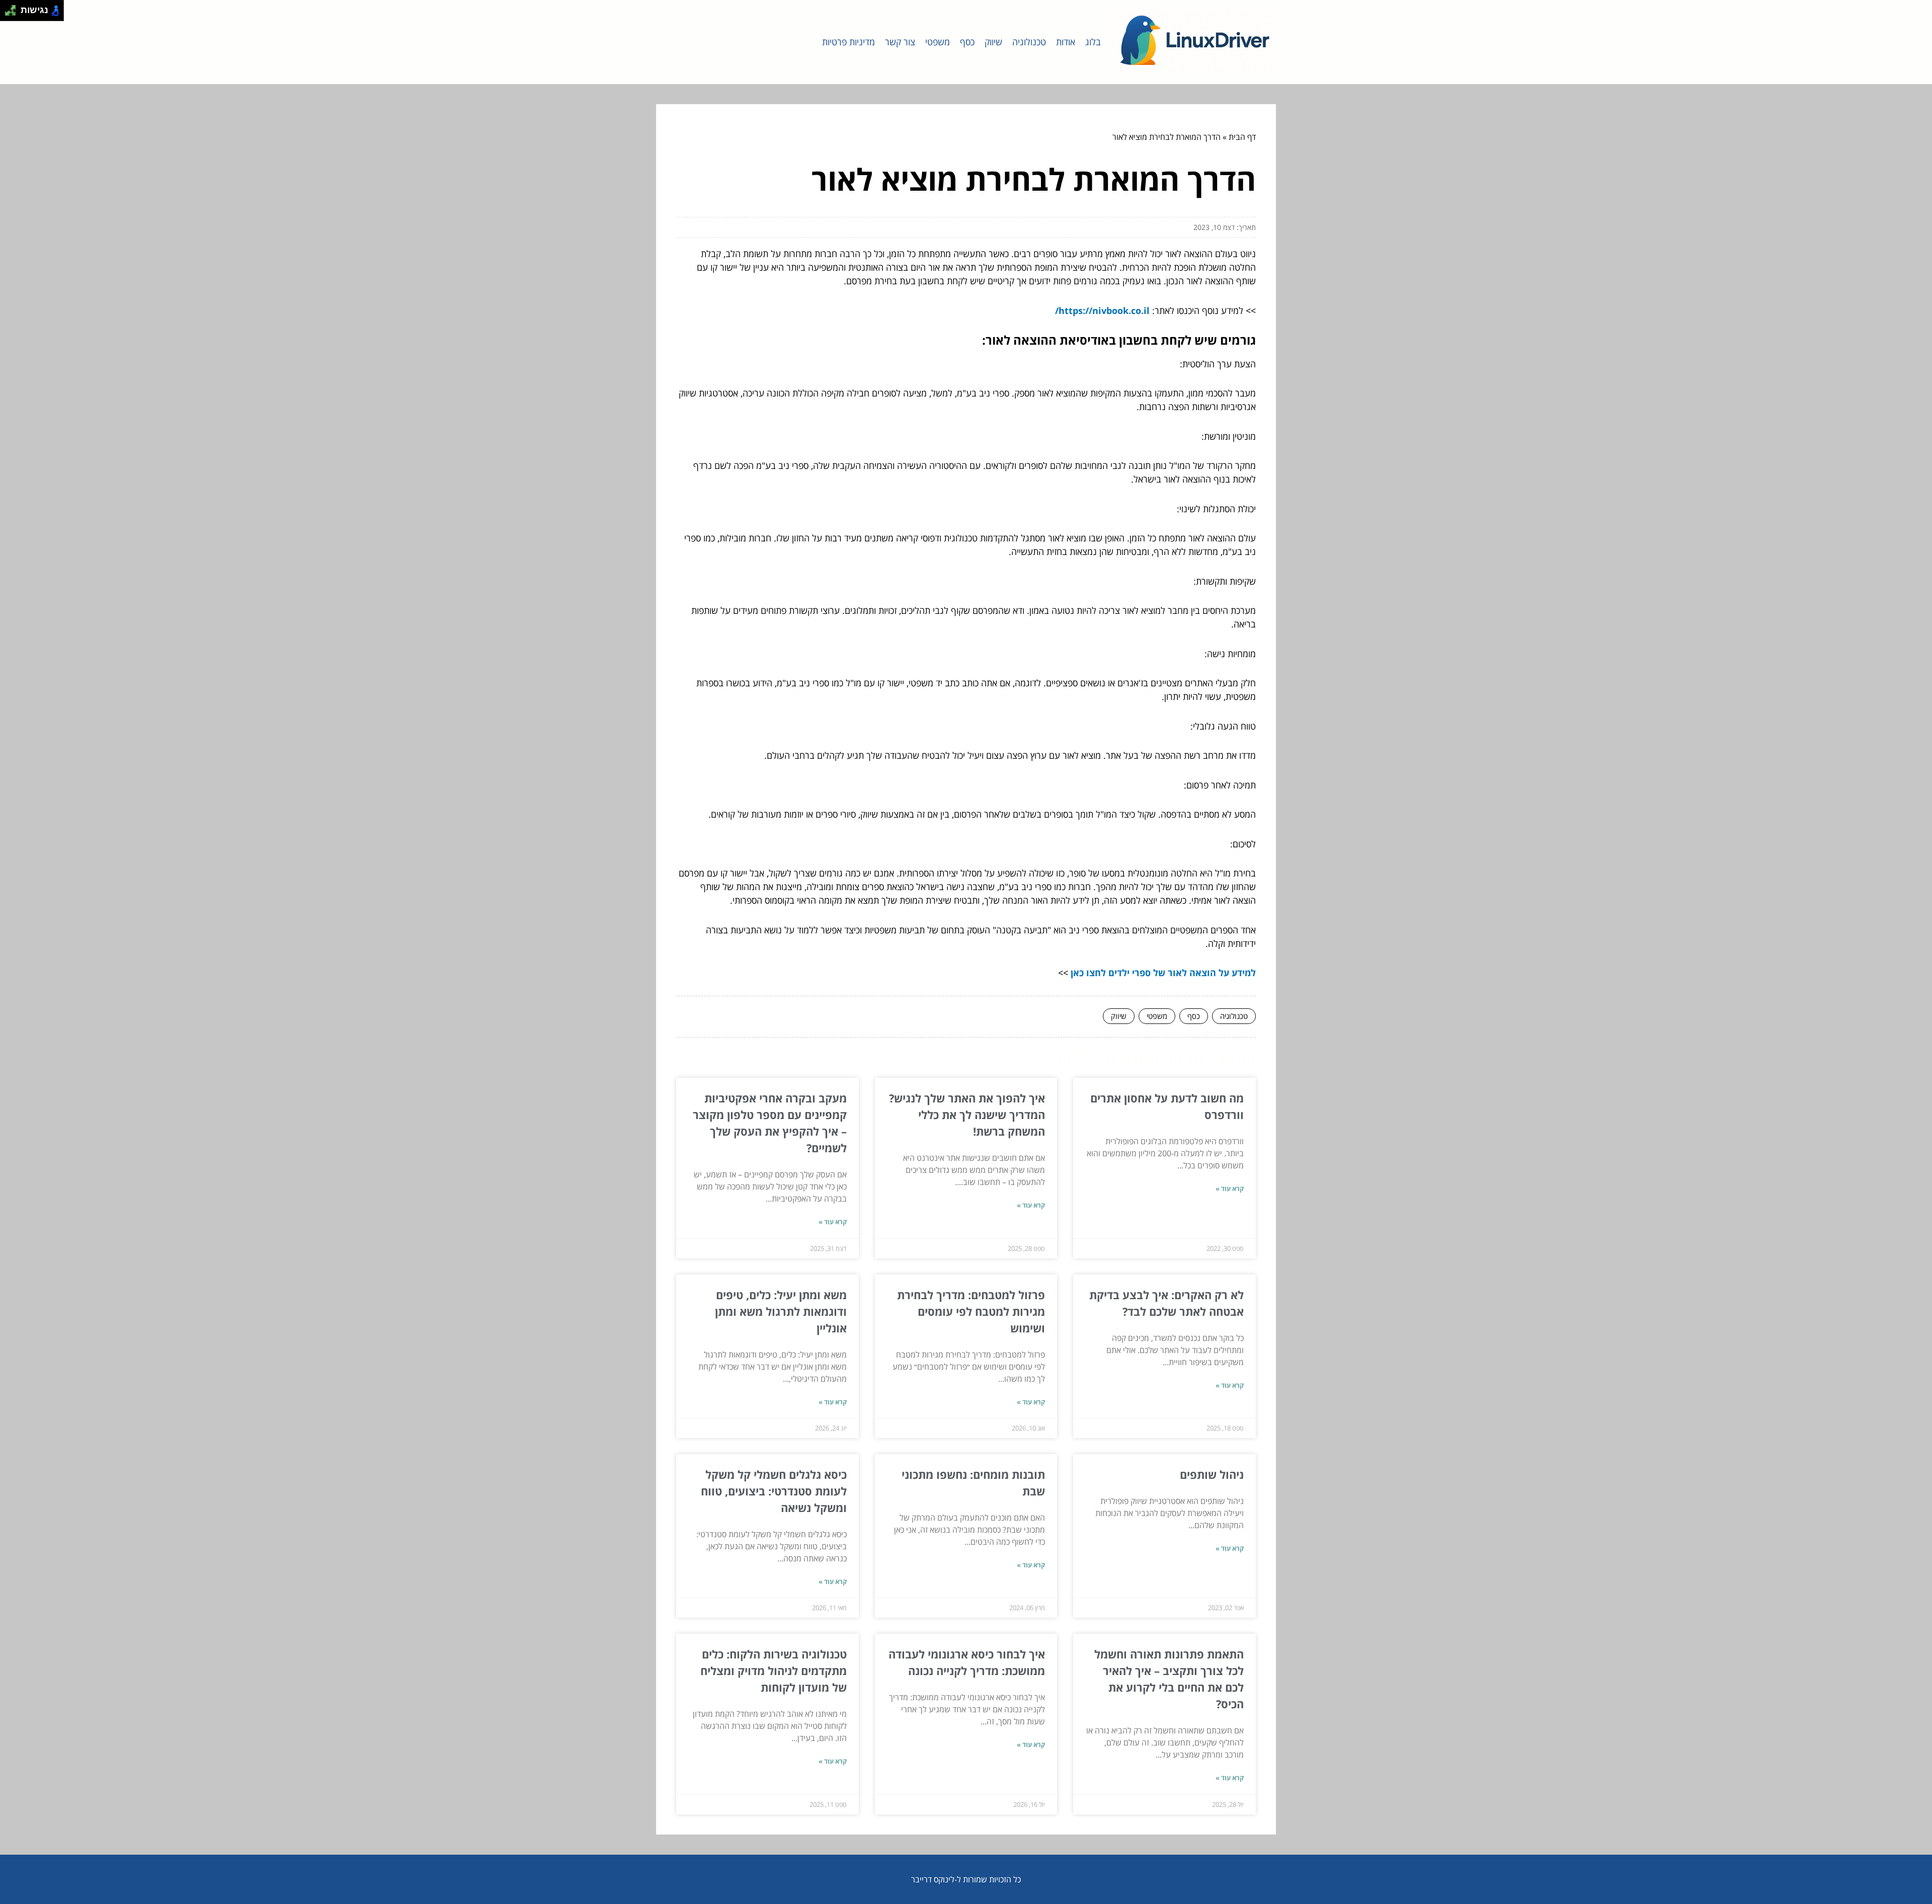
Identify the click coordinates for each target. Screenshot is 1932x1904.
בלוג (1093, 42)
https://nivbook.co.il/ (1102, 310)
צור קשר (900, 42)
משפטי (938, 42)
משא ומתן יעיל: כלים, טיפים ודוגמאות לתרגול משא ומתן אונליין (781, 1311)
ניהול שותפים (1212, 1474)
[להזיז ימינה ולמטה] (13, 13)
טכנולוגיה (1029, 42)
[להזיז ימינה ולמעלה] (13, 8)
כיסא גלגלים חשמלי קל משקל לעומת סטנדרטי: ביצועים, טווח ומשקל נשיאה (774, 1491)
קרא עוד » (1230, 1188)
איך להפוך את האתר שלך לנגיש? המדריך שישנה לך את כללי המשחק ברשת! (967, 1115)
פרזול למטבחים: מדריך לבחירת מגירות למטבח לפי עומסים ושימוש (971, 1311)
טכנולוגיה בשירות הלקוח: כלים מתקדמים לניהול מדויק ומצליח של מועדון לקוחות (774, 1671)
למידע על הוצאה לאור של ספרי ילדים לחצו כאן (1163, 973)
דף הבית (1242, 137)
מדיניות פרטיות (849, 42)
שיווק (993, 42)
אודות (1066, 42)
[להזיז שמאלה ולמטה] (8, 13)
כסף (967, 42)
